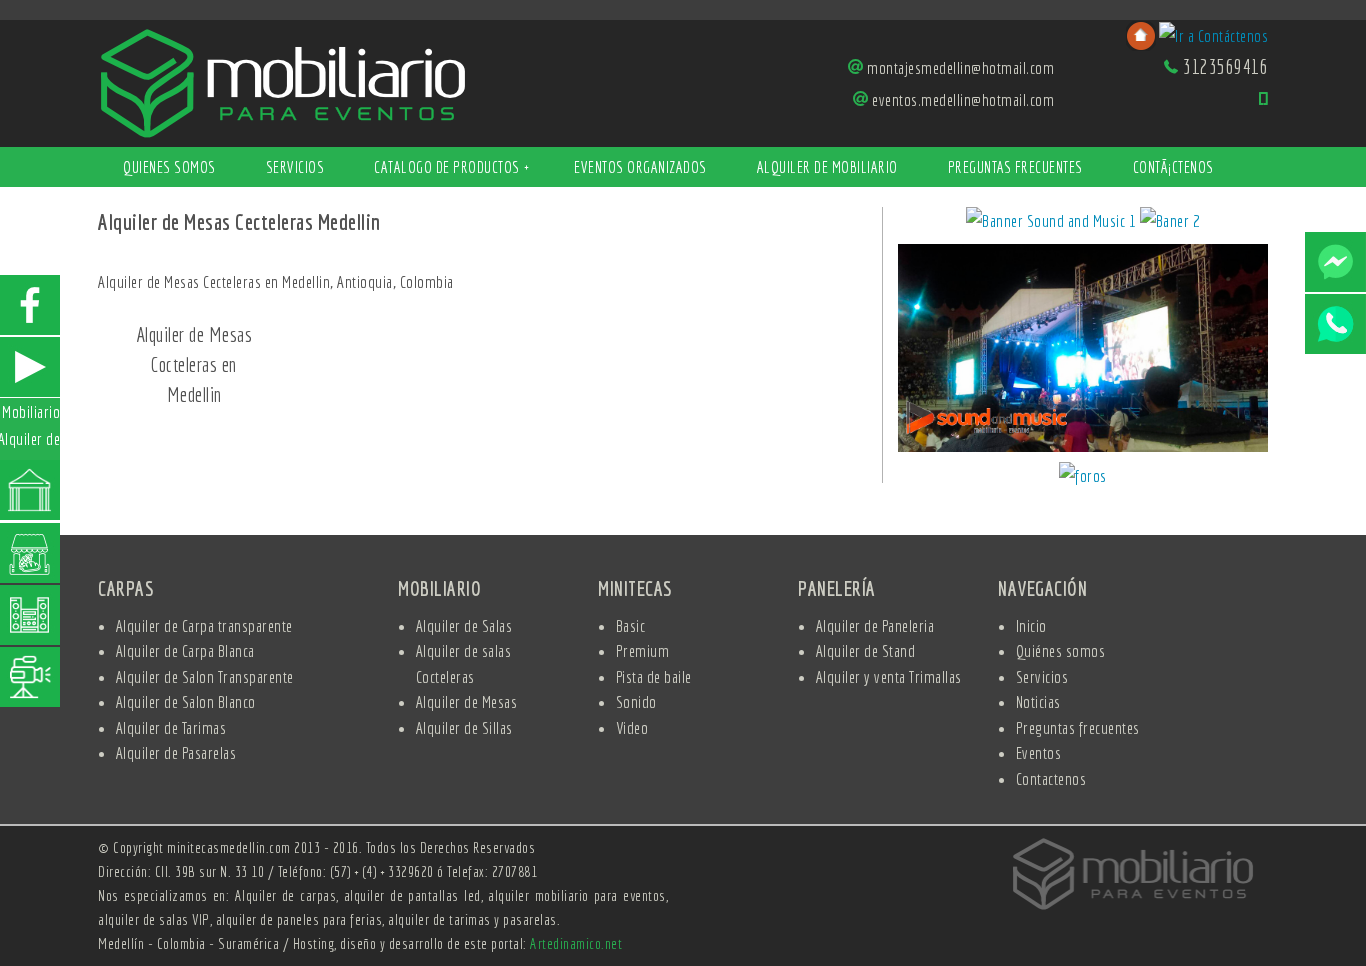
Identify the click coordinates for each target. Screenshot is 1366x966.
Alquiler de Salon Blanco (186, 701)
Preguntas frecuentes (1015, 167)
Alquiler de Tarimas (171, 727)
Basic (631, 625)
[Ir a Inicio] (283, 81)
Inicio (1031, 625)
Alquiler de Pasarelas (176, 752)
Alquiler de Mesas (467, 701)
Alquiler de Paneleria (875, 625)
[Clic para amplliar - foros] (1083, 478)
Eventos (1039, 752)
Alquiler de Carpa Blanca (185, 650)
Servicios (295, 167)
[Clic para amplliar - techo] (1083, 351)
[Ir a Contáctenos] (1213, 33)
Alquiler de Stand (866, 650)
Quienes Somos (169, 167)
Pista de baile (654, 676)
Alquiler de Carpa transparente (204, 625)
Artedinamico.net (576, 943)
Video (632, 727)
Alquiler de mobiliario (827, 167)
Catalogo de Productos (451, 167)
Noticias (1038, 701)
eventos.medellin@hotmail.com (963, 99)
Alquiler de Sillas (464, 727)
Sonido (636, 701)
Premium (643, 650)
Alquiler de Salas (464, 625)
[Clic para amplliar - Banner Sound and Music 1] (1053, 223)
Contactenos (1051, 778)
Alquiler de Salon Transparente (205, 676)
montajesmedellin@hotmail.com (960, 67)
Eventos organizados (640, 167)
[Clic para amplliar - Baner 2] (1170, 223)
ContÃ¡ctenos (1173, 167)
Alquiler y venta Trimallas (889, 676)
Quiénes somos (1061, 650)
